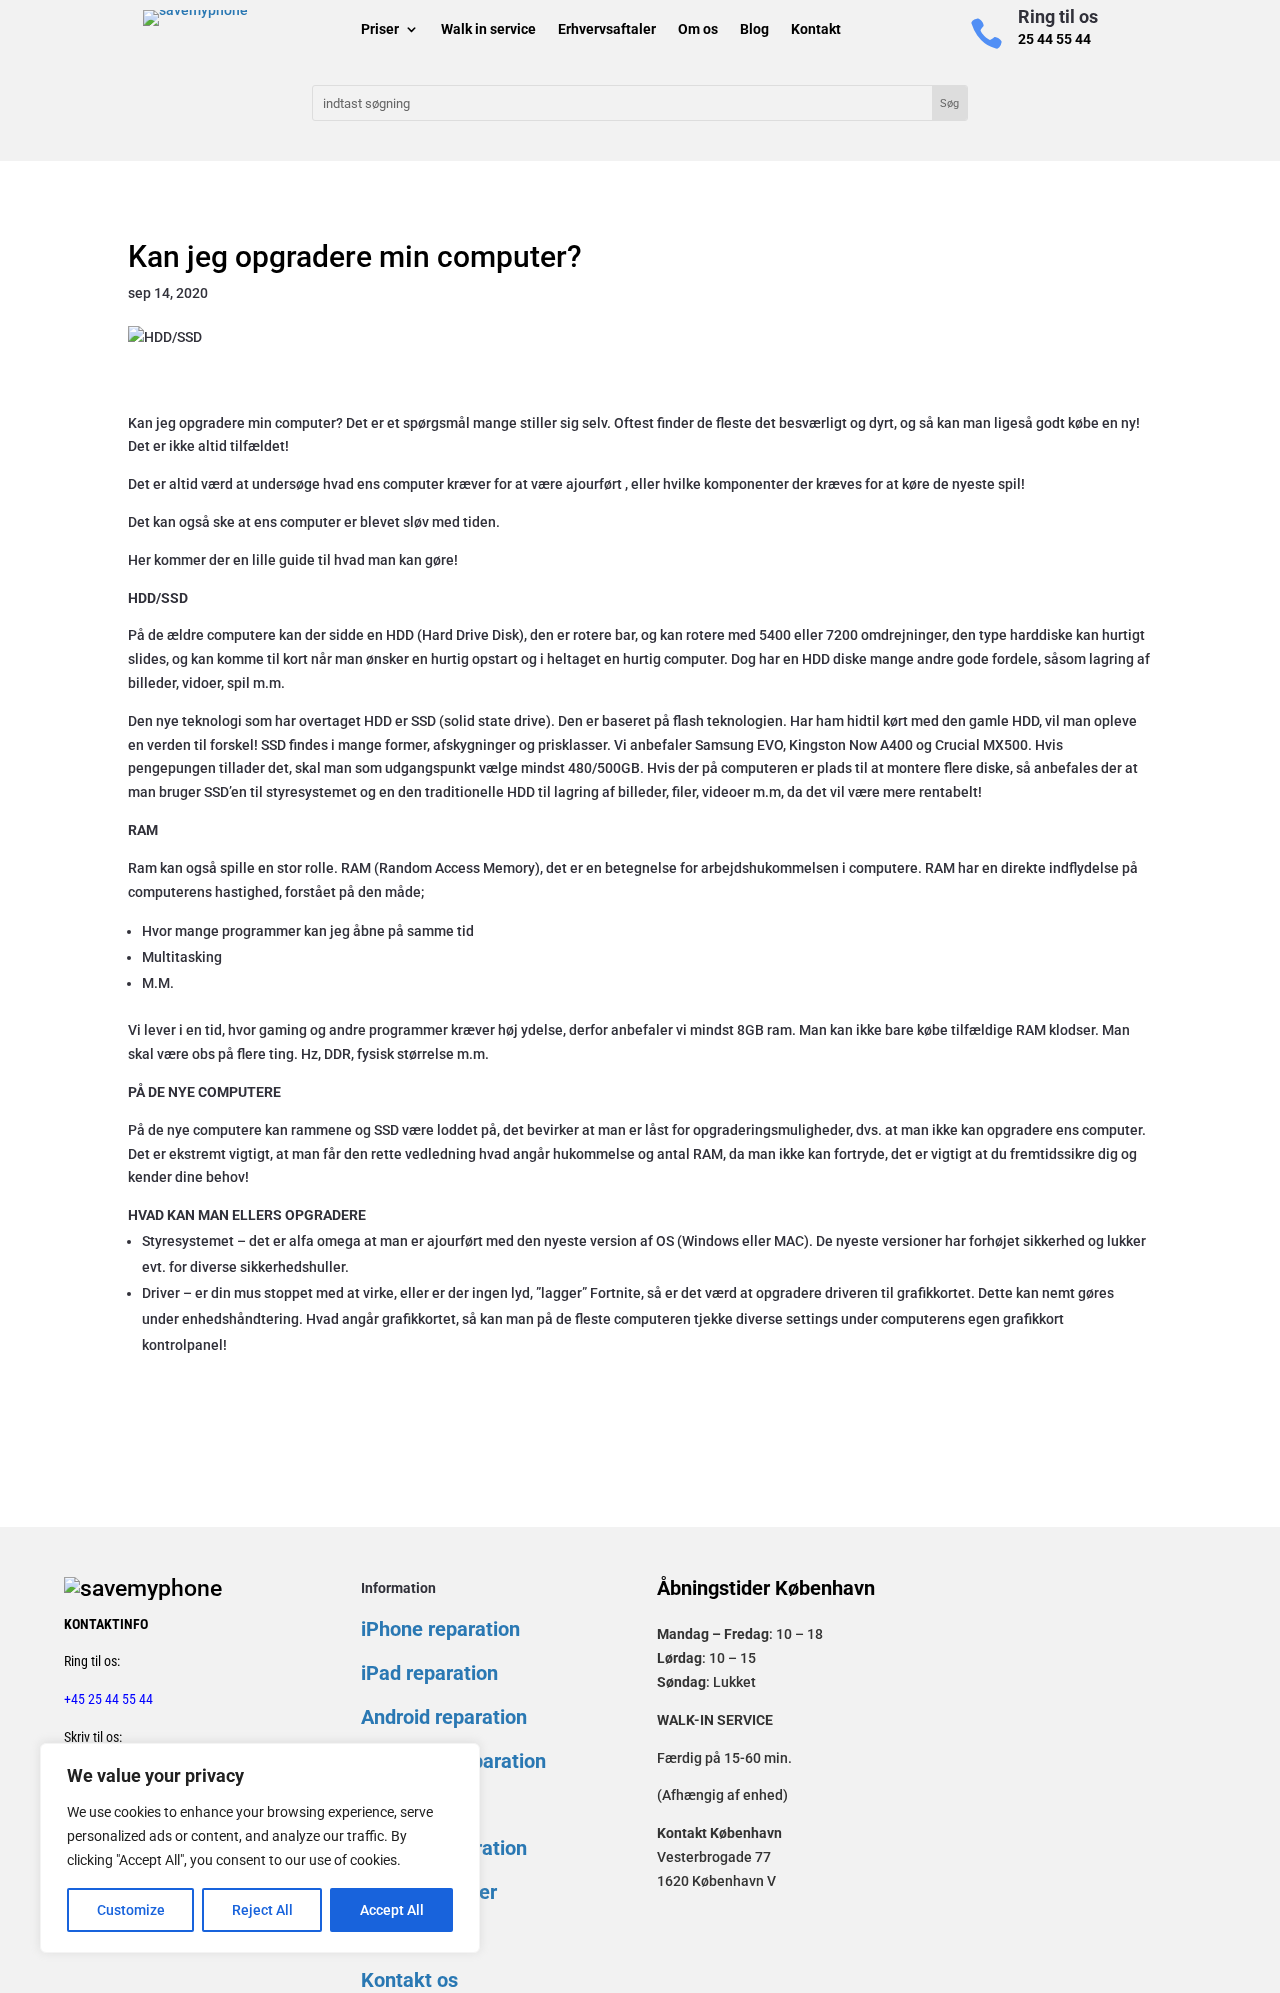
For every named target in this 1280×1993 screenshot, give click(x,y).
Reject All (262, 1910)
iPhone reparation (440, 1629)
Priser (380, 31)
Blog (754, 31)
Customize (131, 1910)
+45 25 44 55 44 (108, 1699)
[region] (260, 1848)
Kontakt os (409, 1980)
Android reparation (444, 1717)
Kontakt (816, 31)
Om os (698, 31)
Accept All (392, 1910)
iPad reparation (429, 1673)
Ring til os (1058, 16)
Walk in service (488, 31)
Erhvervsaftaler (607, 31)
